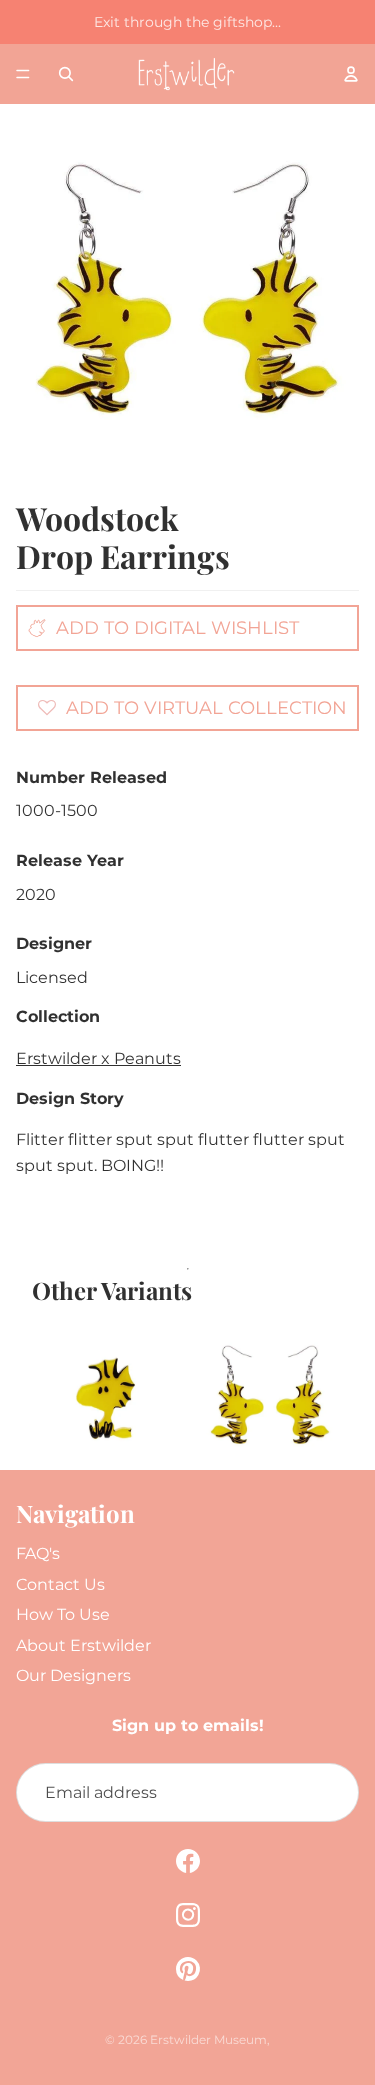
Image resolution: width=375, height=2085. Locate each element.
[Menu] (23, 74)
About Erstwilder (83, 1645)
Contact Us (60, 1584)
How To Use (63, 1614)
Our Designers (73, 1675)
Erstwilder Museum (208, 2039)
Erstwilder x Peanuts (98, 1058)
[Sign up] (329, 1793)
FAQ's (38, 1553)
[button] (192, 707)
